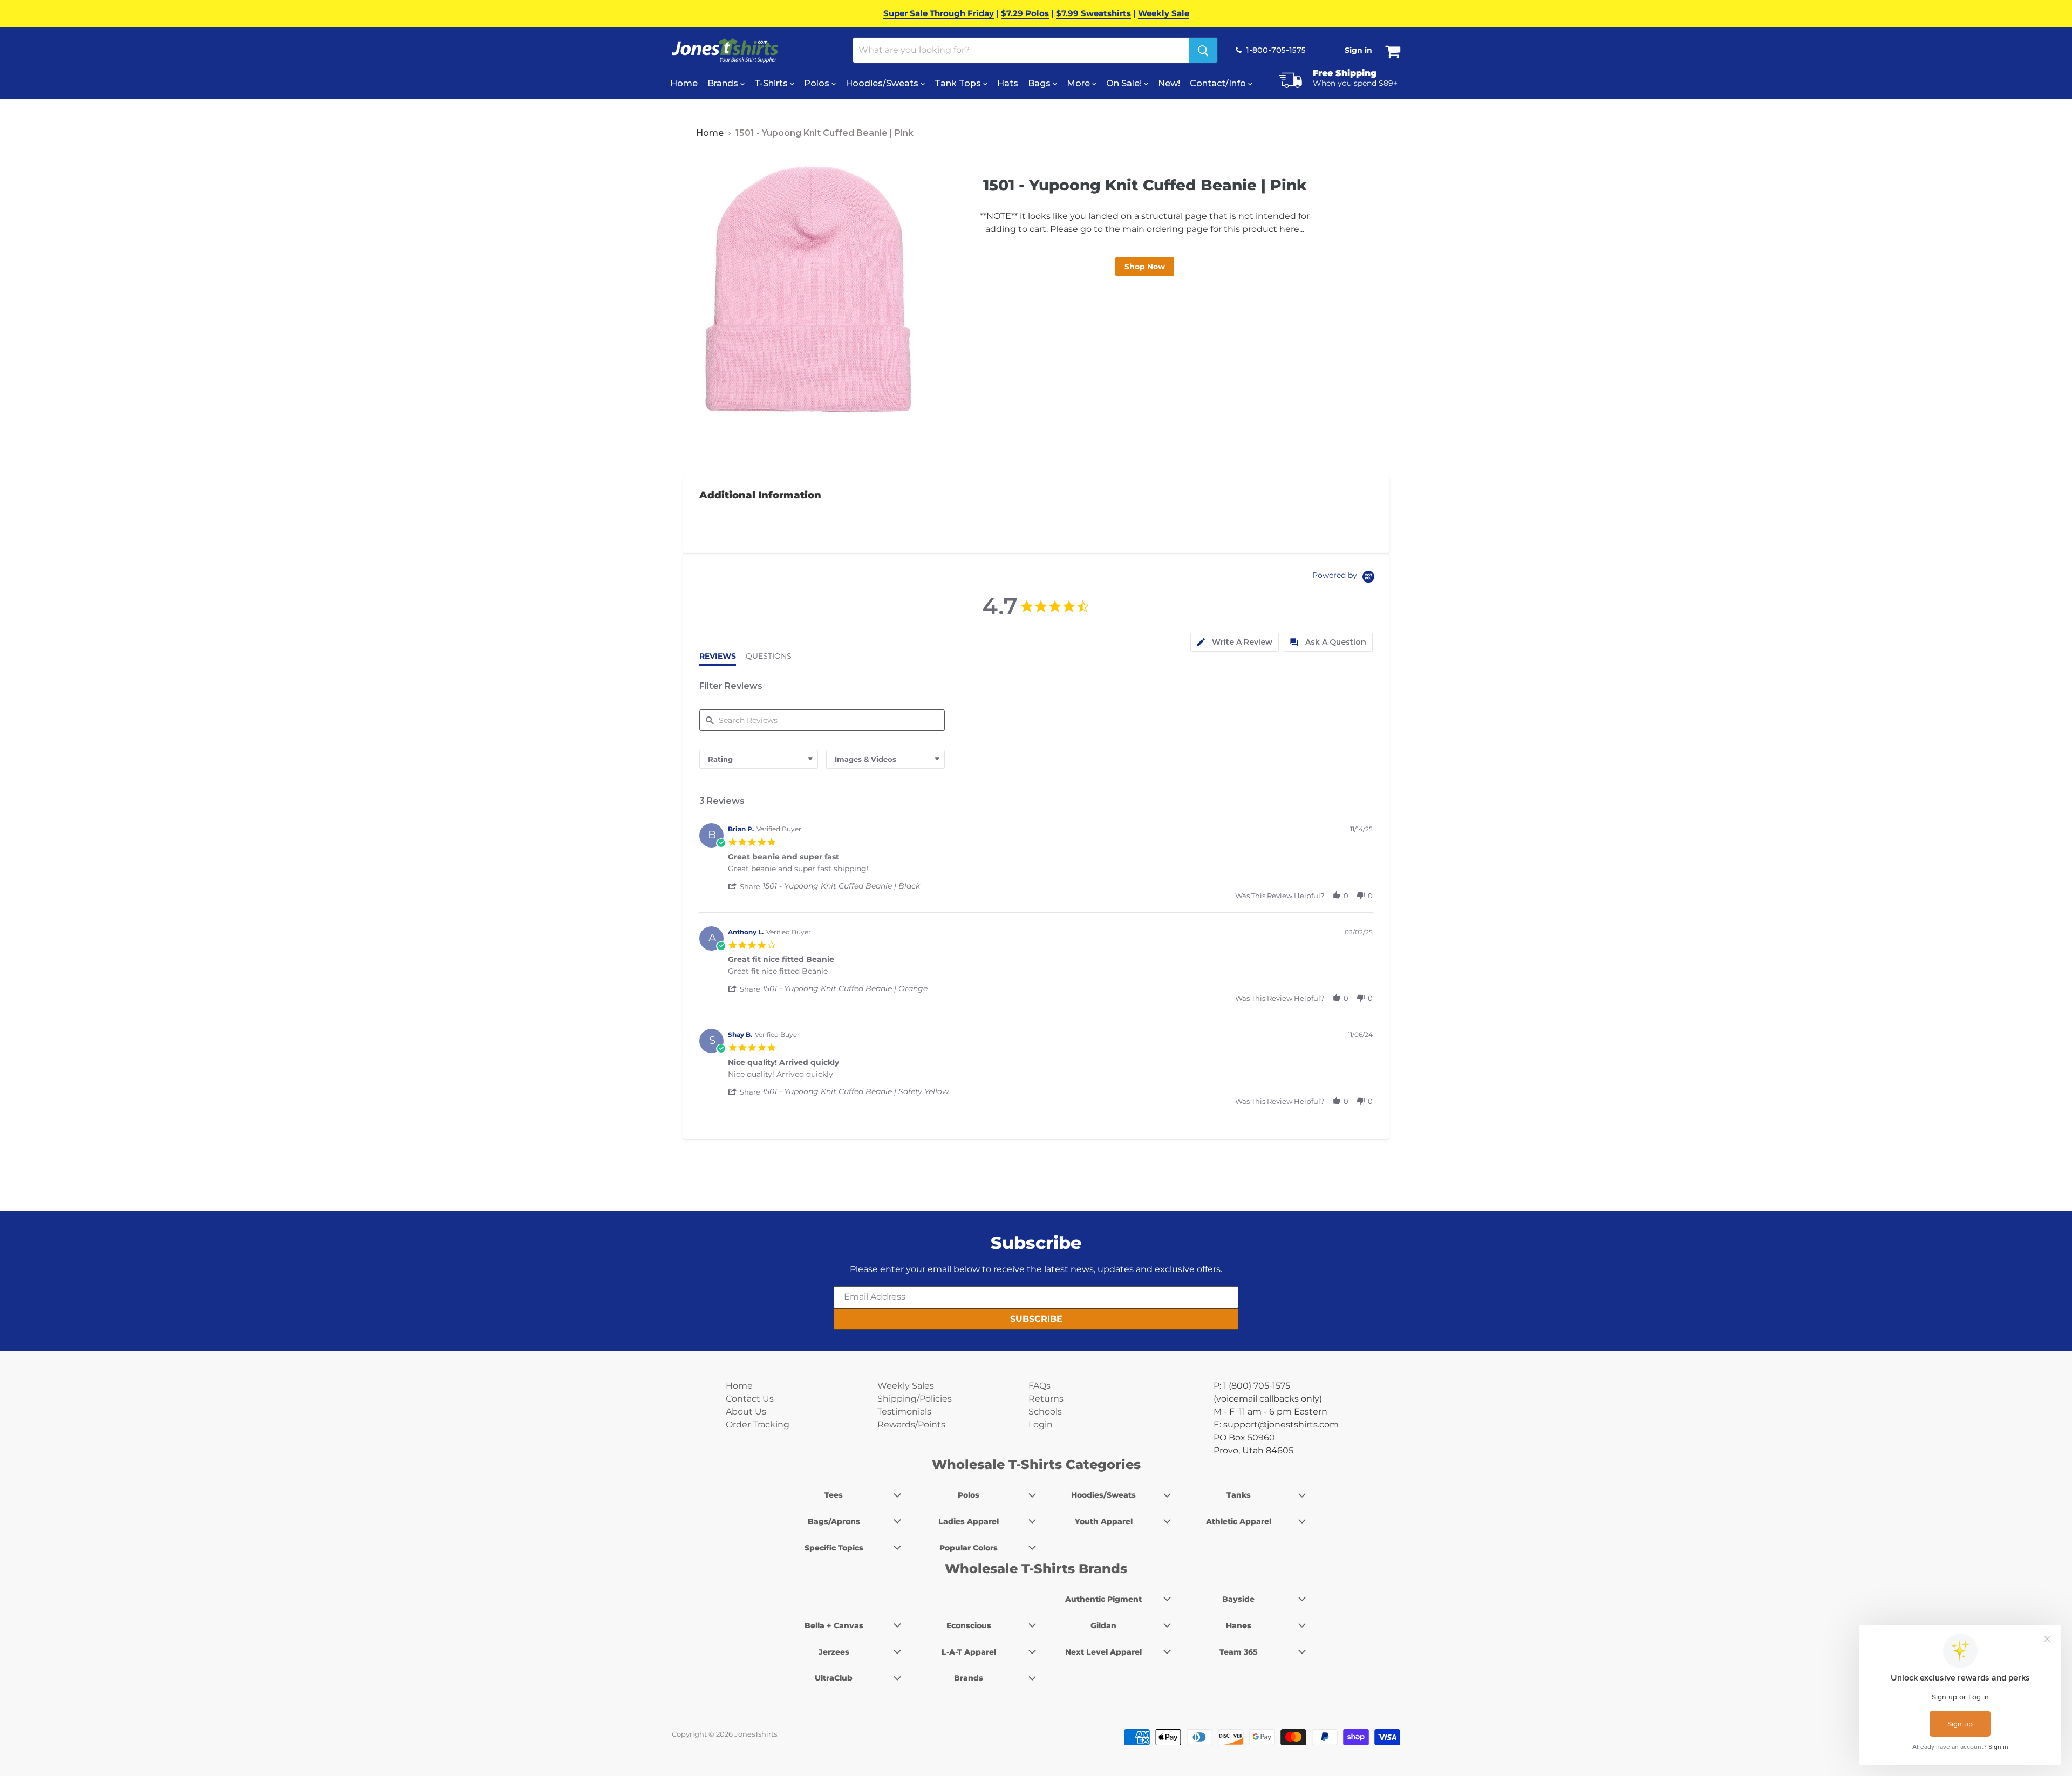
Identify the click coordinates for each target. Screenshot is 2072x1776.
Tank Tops (959, 83)
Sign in (1358, 50)
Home (684, 83)
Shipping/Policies (915, 1399)
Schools (1045, 1412)
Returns (1046, 1399)
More (1079, 83)
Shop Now (1145, 267)
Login (1041, 1425)
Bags (1040, 83)
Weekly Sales (906, 1386)
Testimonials (904, 1412)
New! (1169, 83)
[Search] (1203, 50)
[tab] (1235, 642)
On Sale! (1125, 83)
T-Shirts (772, 83)
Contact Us (750, 1399)
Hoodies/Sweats (883, 83)
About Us (746, 1412)
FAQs (1040, 1386)
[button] (745, 886)
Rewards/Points (911, 1425)
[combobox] (759, 759)
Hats (1008, 83)
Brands (724, 83)
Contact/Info (1219, 83)
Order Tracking (758, 1425)
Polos (818, 83)
